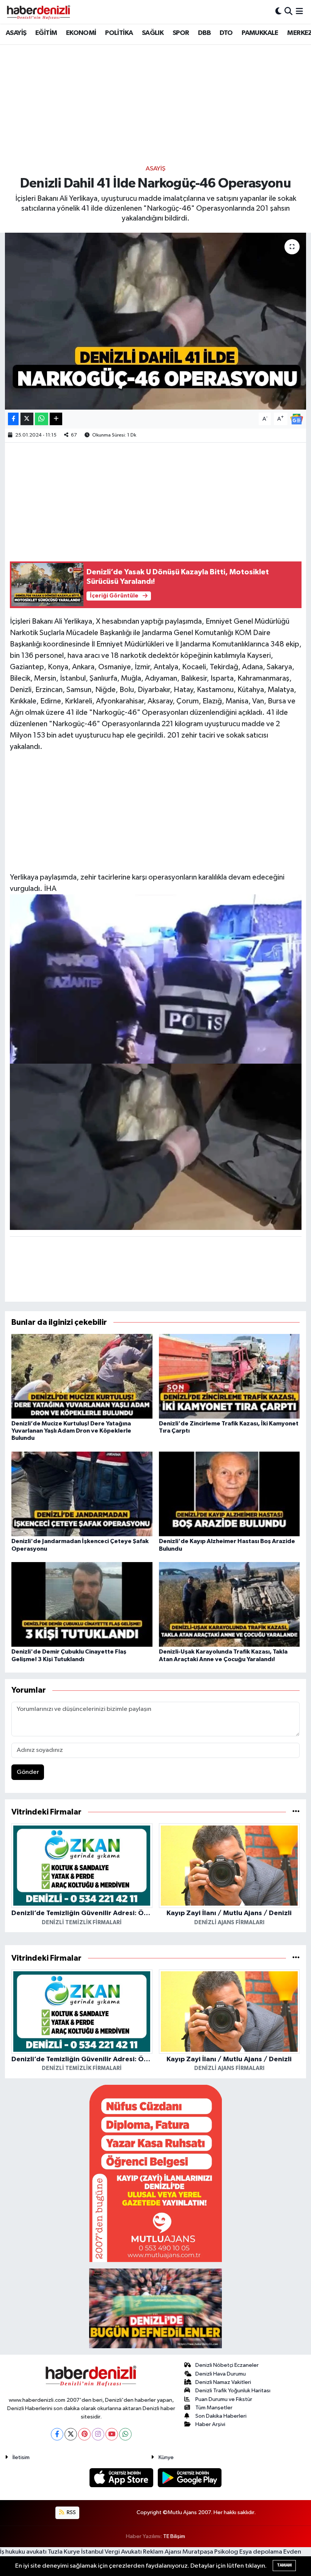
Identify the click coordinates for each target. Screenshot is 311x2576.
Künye (166, 2457)
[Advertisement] (155, 104)
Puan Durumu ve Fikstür (224, 2399)
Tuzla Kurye (64, 2552)
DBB (204, 33)
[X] (71, 2434)
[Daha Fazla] (56, 419)
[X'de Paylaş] (27, 419)
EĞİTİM (46, 33)
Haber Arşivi (210, 2424)
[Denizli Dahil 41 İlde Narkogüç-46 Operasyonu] (156, 321)
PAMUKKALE (260, 33)
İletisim (21, 2457)
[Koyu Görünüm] (278, 12)
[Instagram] (98, 2434)
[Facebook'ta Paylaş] (13, 419)
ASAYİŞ (16, 33)
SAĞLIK (153, 33)
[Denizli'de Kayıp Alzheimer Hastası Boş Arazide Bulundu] (229, 1494)
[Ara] (288, 12)
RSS (71, 2512)
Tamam (284, 2565)
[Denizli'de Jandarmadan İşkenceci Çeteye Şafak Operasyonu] (82, 1494)
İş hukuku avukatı (23, 2552)
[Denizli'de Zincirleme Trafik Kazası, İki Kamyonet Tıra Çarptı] (229, 1376)
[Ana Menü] (299, 12)
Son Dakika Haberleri (221, 2416)
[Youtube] (112, 2434)
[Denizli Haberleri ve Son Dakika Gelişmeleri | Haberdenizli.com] (38, 12)
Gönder (28, 1772)
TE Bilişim (174, 2536)
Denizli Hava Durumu (221, 2374)
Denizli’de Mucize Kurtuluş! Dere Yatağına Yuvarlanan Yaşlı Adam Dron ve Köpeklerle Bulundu (71, 1431)
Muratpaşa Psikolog (210, 2552)
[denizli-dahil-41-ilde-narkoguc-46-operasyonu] (156, 1146)
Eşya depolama (261, 2552)
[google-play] (190, 2477)
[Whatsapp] (125, 2434)
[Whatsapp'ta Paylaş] (42, 419)
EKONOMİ (81, 33)
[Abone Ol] (297, 419)
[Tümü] (296, 1812)
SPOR (181, 33)
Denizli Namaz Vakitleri (223, 2382)
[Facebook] (57, 2434)
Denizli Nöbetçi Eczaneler (227, 2365)
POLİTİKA (119, 33)
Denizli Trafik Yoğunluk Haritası (233, 2391)
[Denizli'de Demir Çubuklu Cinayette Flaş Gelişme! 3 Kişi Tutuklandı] (82, 1604)
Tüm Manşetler (214, 2408)
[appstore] (122, 2477)
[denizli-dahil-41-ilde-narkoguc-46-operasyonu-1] (156, 978)
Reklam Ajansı (162, 2552)
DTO (226, 33)
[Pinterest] (84, 2434)
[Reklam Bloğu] (155, 2173)
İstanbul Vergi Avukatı (112, 2552)
